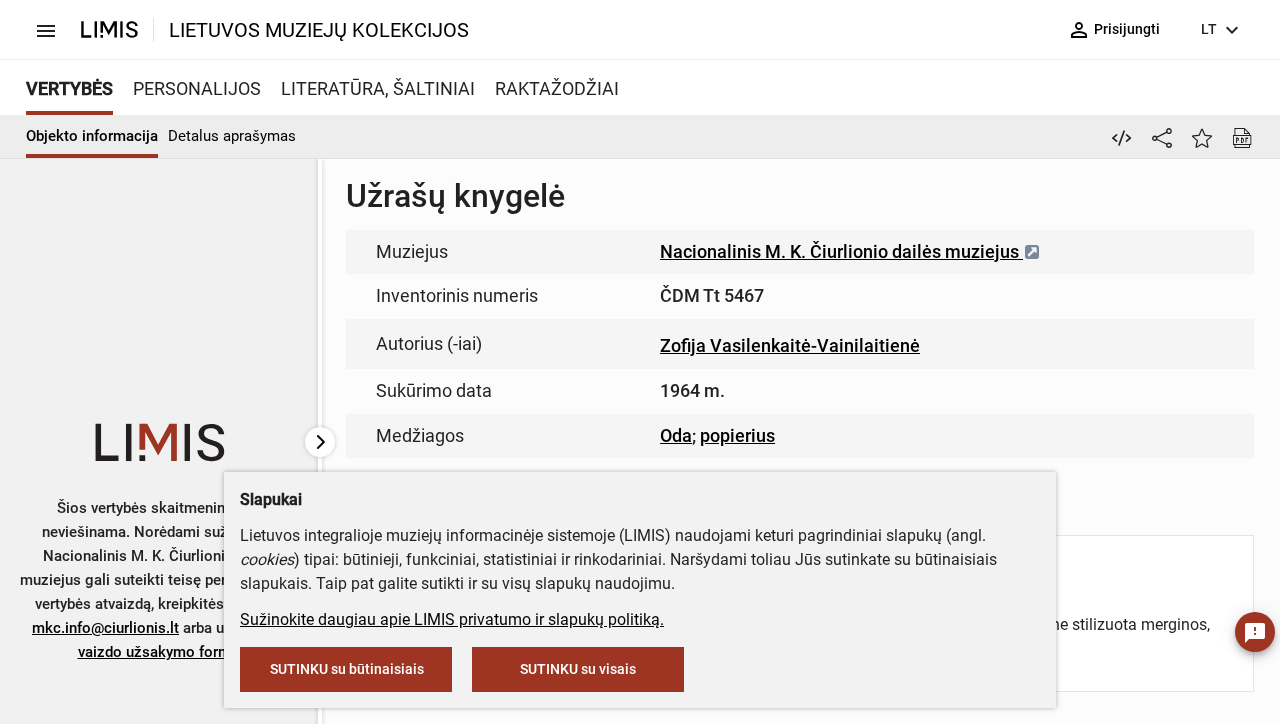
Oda (676, 435)
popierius (737, 435)
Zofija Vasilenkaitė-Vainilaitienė (790, 345)
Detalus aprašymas (232, 136)
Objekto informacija (92, 136)
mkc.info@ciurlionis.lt (105, 628)
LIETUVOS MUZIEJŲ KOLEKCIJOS (319, 30)
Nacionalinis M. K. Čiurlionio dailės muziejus (841, 251)
